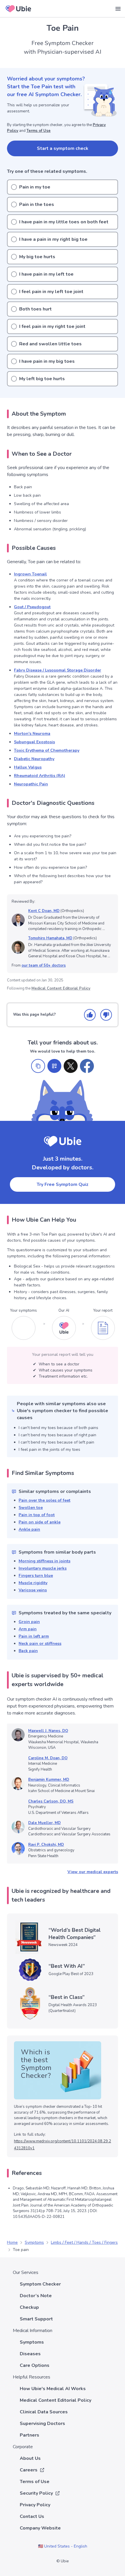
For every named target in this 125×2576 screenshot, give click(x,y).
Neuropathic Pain (31, 784)
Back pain (28, 1651)
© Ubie (63, 2561)
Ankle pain (29, 1529)
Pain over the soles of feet (44, 1500)
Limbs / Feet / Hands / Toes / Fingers (84, 2242)
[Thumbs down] (106, 1015)
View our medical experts (93, 1872)
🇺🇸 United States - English (63, 2546)
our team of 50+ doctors (44, 965)
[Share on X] (71, 1066)
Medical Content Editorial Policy (61, 988)
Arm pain (28, 1629)
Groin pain (29, 1622)
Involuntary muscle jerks (43, 1568)
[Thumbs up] (90, 1015)
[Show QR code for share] (54, 1066)
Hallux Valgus (28, 767)
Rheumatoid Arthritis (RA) (40, 776)
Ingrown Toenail (30, 574)
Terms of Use (39, 131)
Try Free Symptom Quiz (63, 1184)
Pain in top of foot (37, 1515)
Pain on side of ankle (40, 1522)
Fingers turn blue (36, 1576)
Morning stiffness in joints (44, 1561)
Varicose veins (33, 1590)
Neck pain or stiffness (40, 1644)
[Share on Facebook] (87, 1066)
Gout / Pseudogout (32, 607)
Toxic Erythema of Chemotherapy (47, 750)
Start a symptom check (63, 148)
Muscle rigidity (33, 1583)
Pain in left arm (34, 1636)
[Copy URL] (38, 1066)
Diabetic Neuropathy (34, 759)
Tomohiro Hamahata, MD (50, 938)
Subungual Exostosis (34, 742)
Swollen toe (31, 1508)
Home (12, 2242)
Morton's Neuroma (32, 734)
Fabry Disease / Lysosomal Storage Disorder (58, 670)
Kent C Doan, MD (44, 911)
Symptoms (34, 2242)
